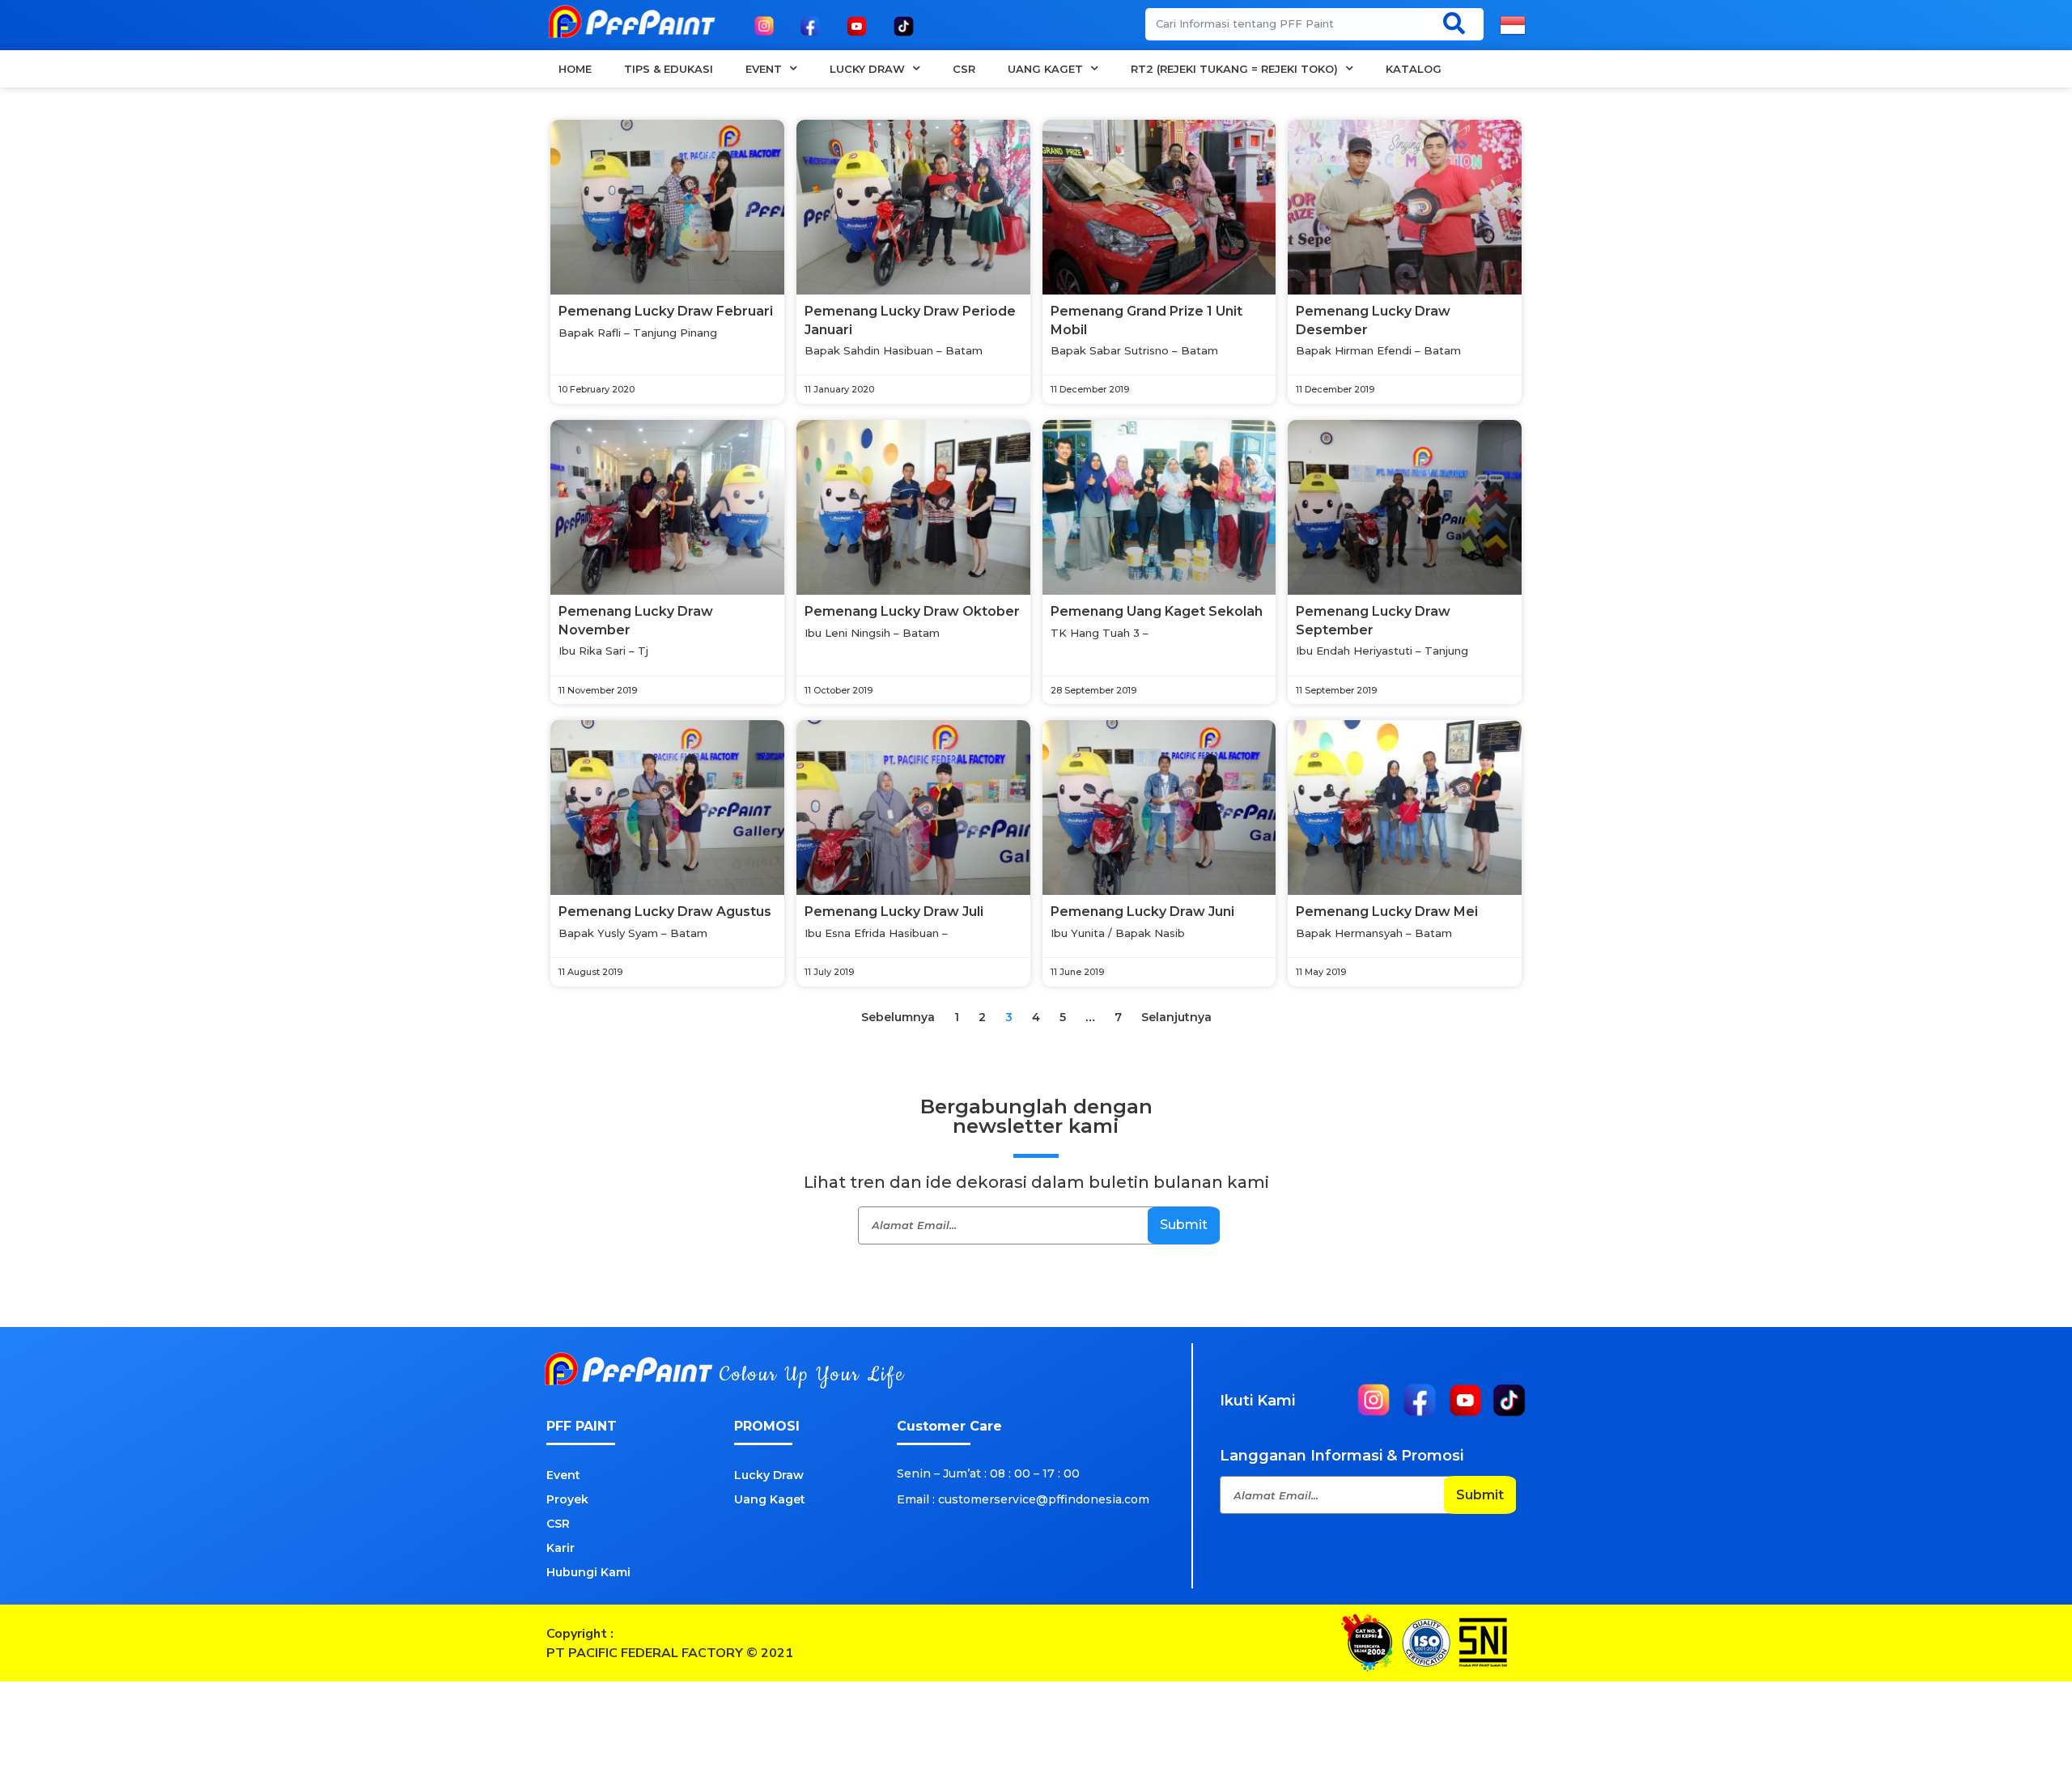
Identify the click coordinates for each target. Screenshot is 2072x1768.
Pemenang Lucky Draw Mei (1387, 912)
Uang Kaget (1045, 69)
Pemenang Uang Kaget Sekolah (1157, 611)
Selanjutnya (1176, 1017)
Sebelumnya (898, 1017)
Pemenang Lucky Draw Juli (894, 912)
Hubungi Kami (588, 1572)
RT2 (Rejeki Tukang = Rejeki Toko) (1234, 69)
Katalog (1414, 69)
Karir (560, 1548)
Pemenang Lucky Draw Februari (666, 311)
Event (764, 69)
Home (575, 69)
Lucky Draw (867, 69)
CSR (964, 69)
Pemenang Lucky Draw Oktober (912, 611)
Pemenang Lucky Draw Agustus (665, 912)
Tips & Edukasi (669, 69)
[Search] (1454, 23)
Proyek (567, 1499)
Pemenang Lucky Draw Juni (1142, 912)
